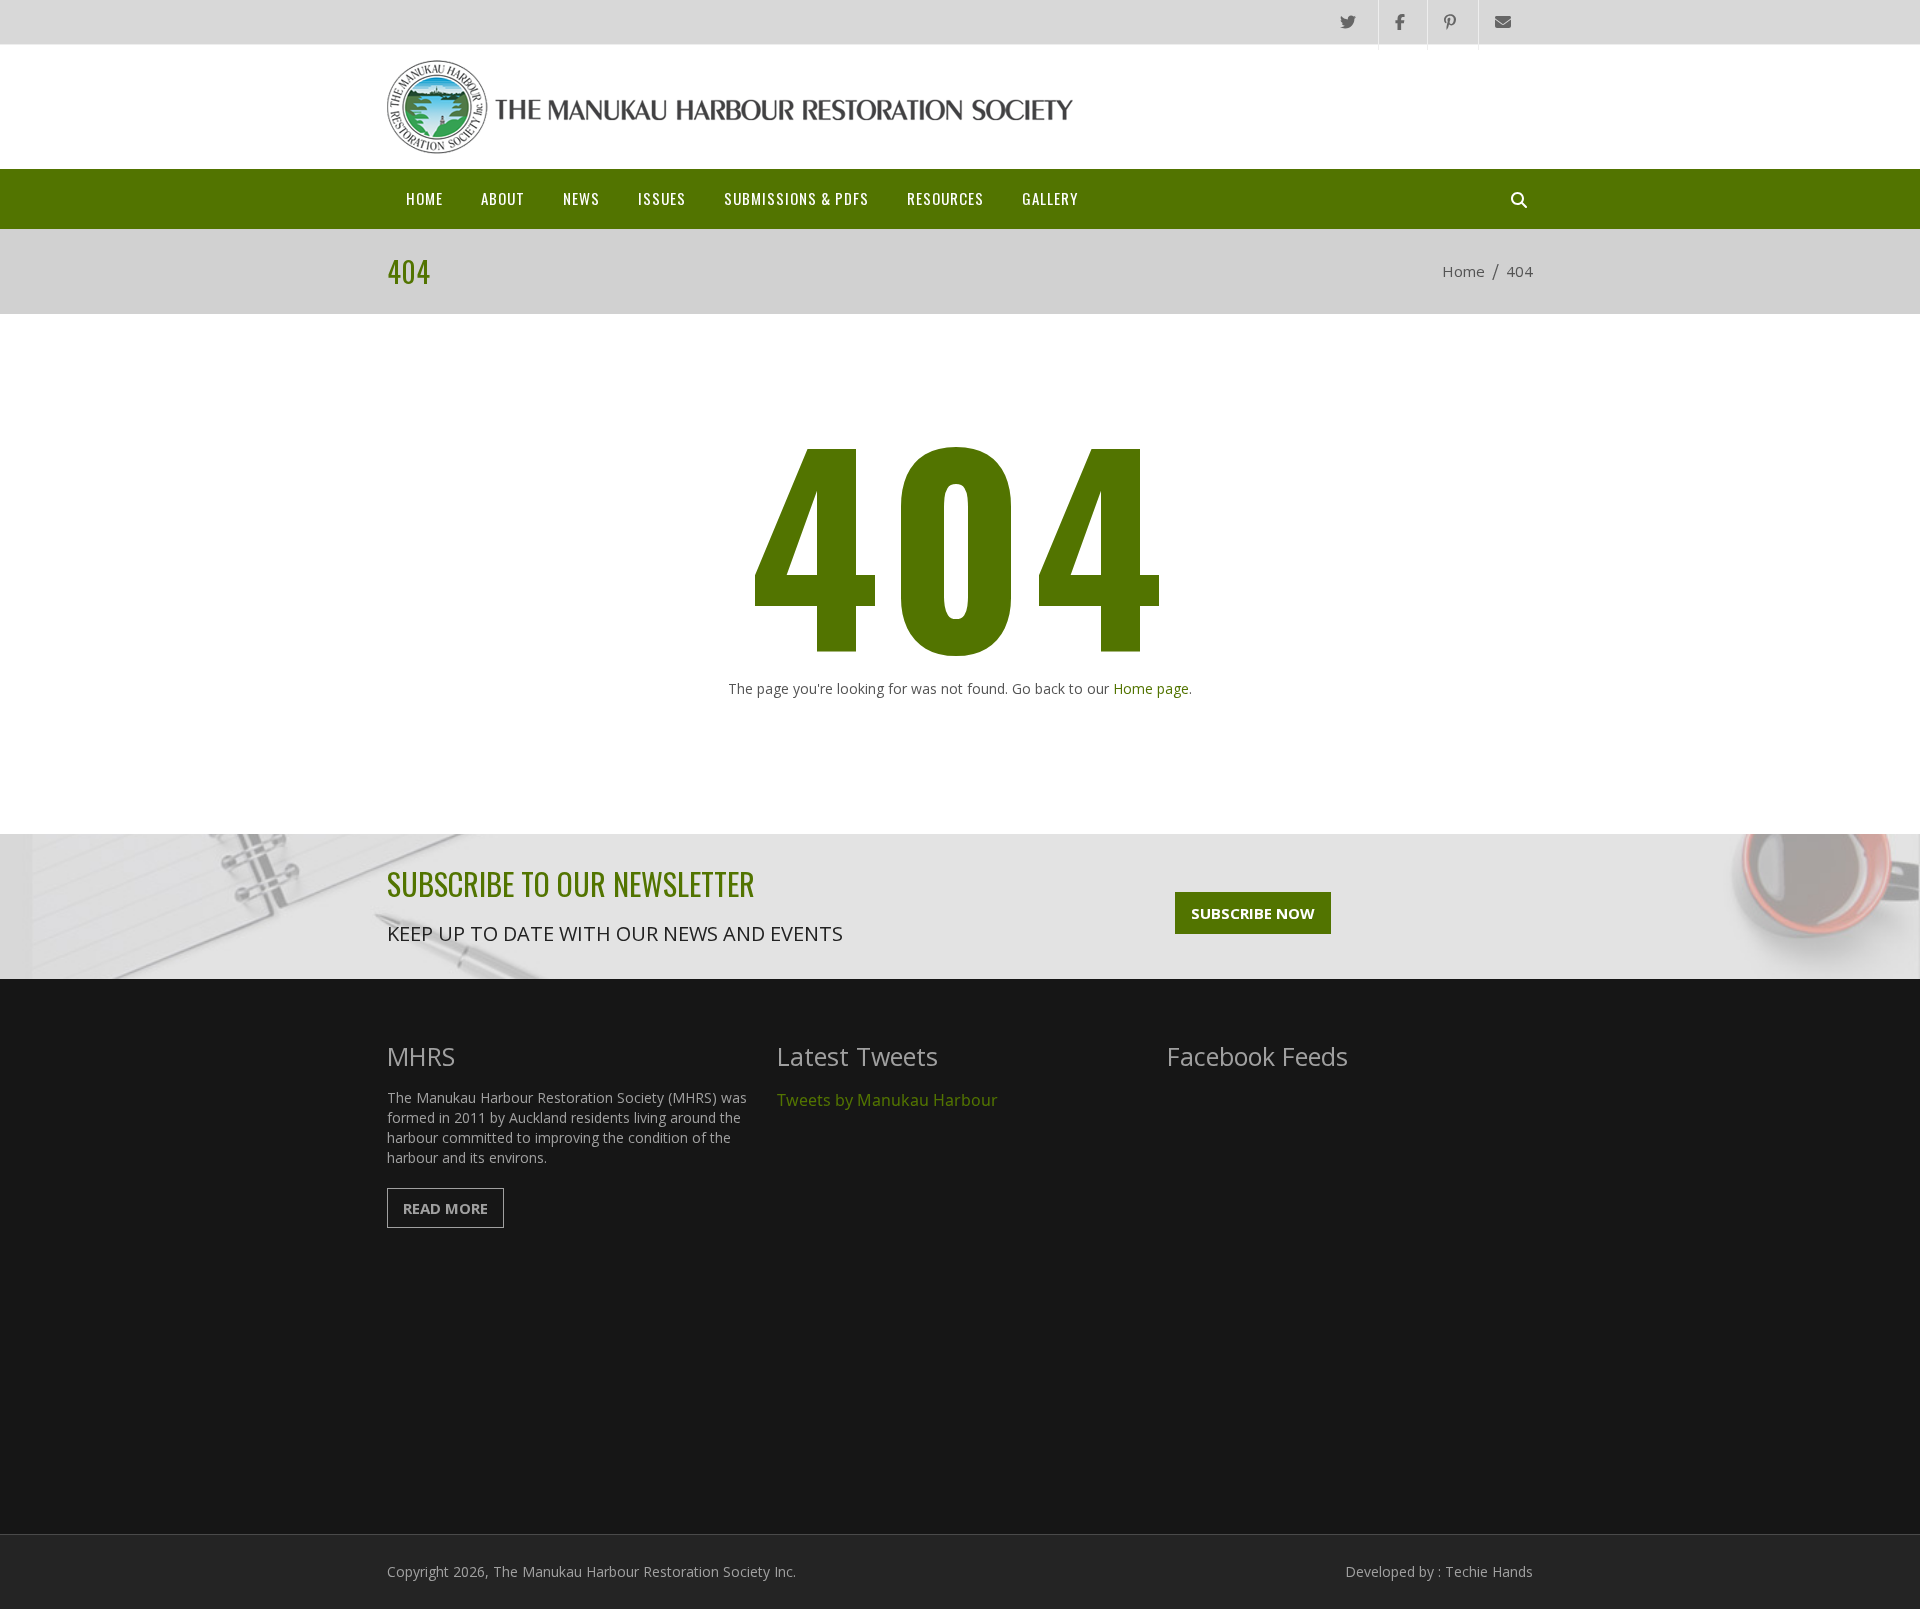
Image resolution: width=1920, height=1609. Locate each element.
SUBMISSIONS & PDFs (796, 198)
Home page (1151, 688)
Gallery (1050, 198)
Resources (945, 198)
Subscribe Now (1253, 913)
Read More (445, 1208)
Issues (662, 198)
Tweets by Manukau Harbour (887, 1100)
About (503, 198)
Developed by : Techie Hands (1439, 1571)
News (581, 198)
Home (424, 198)
